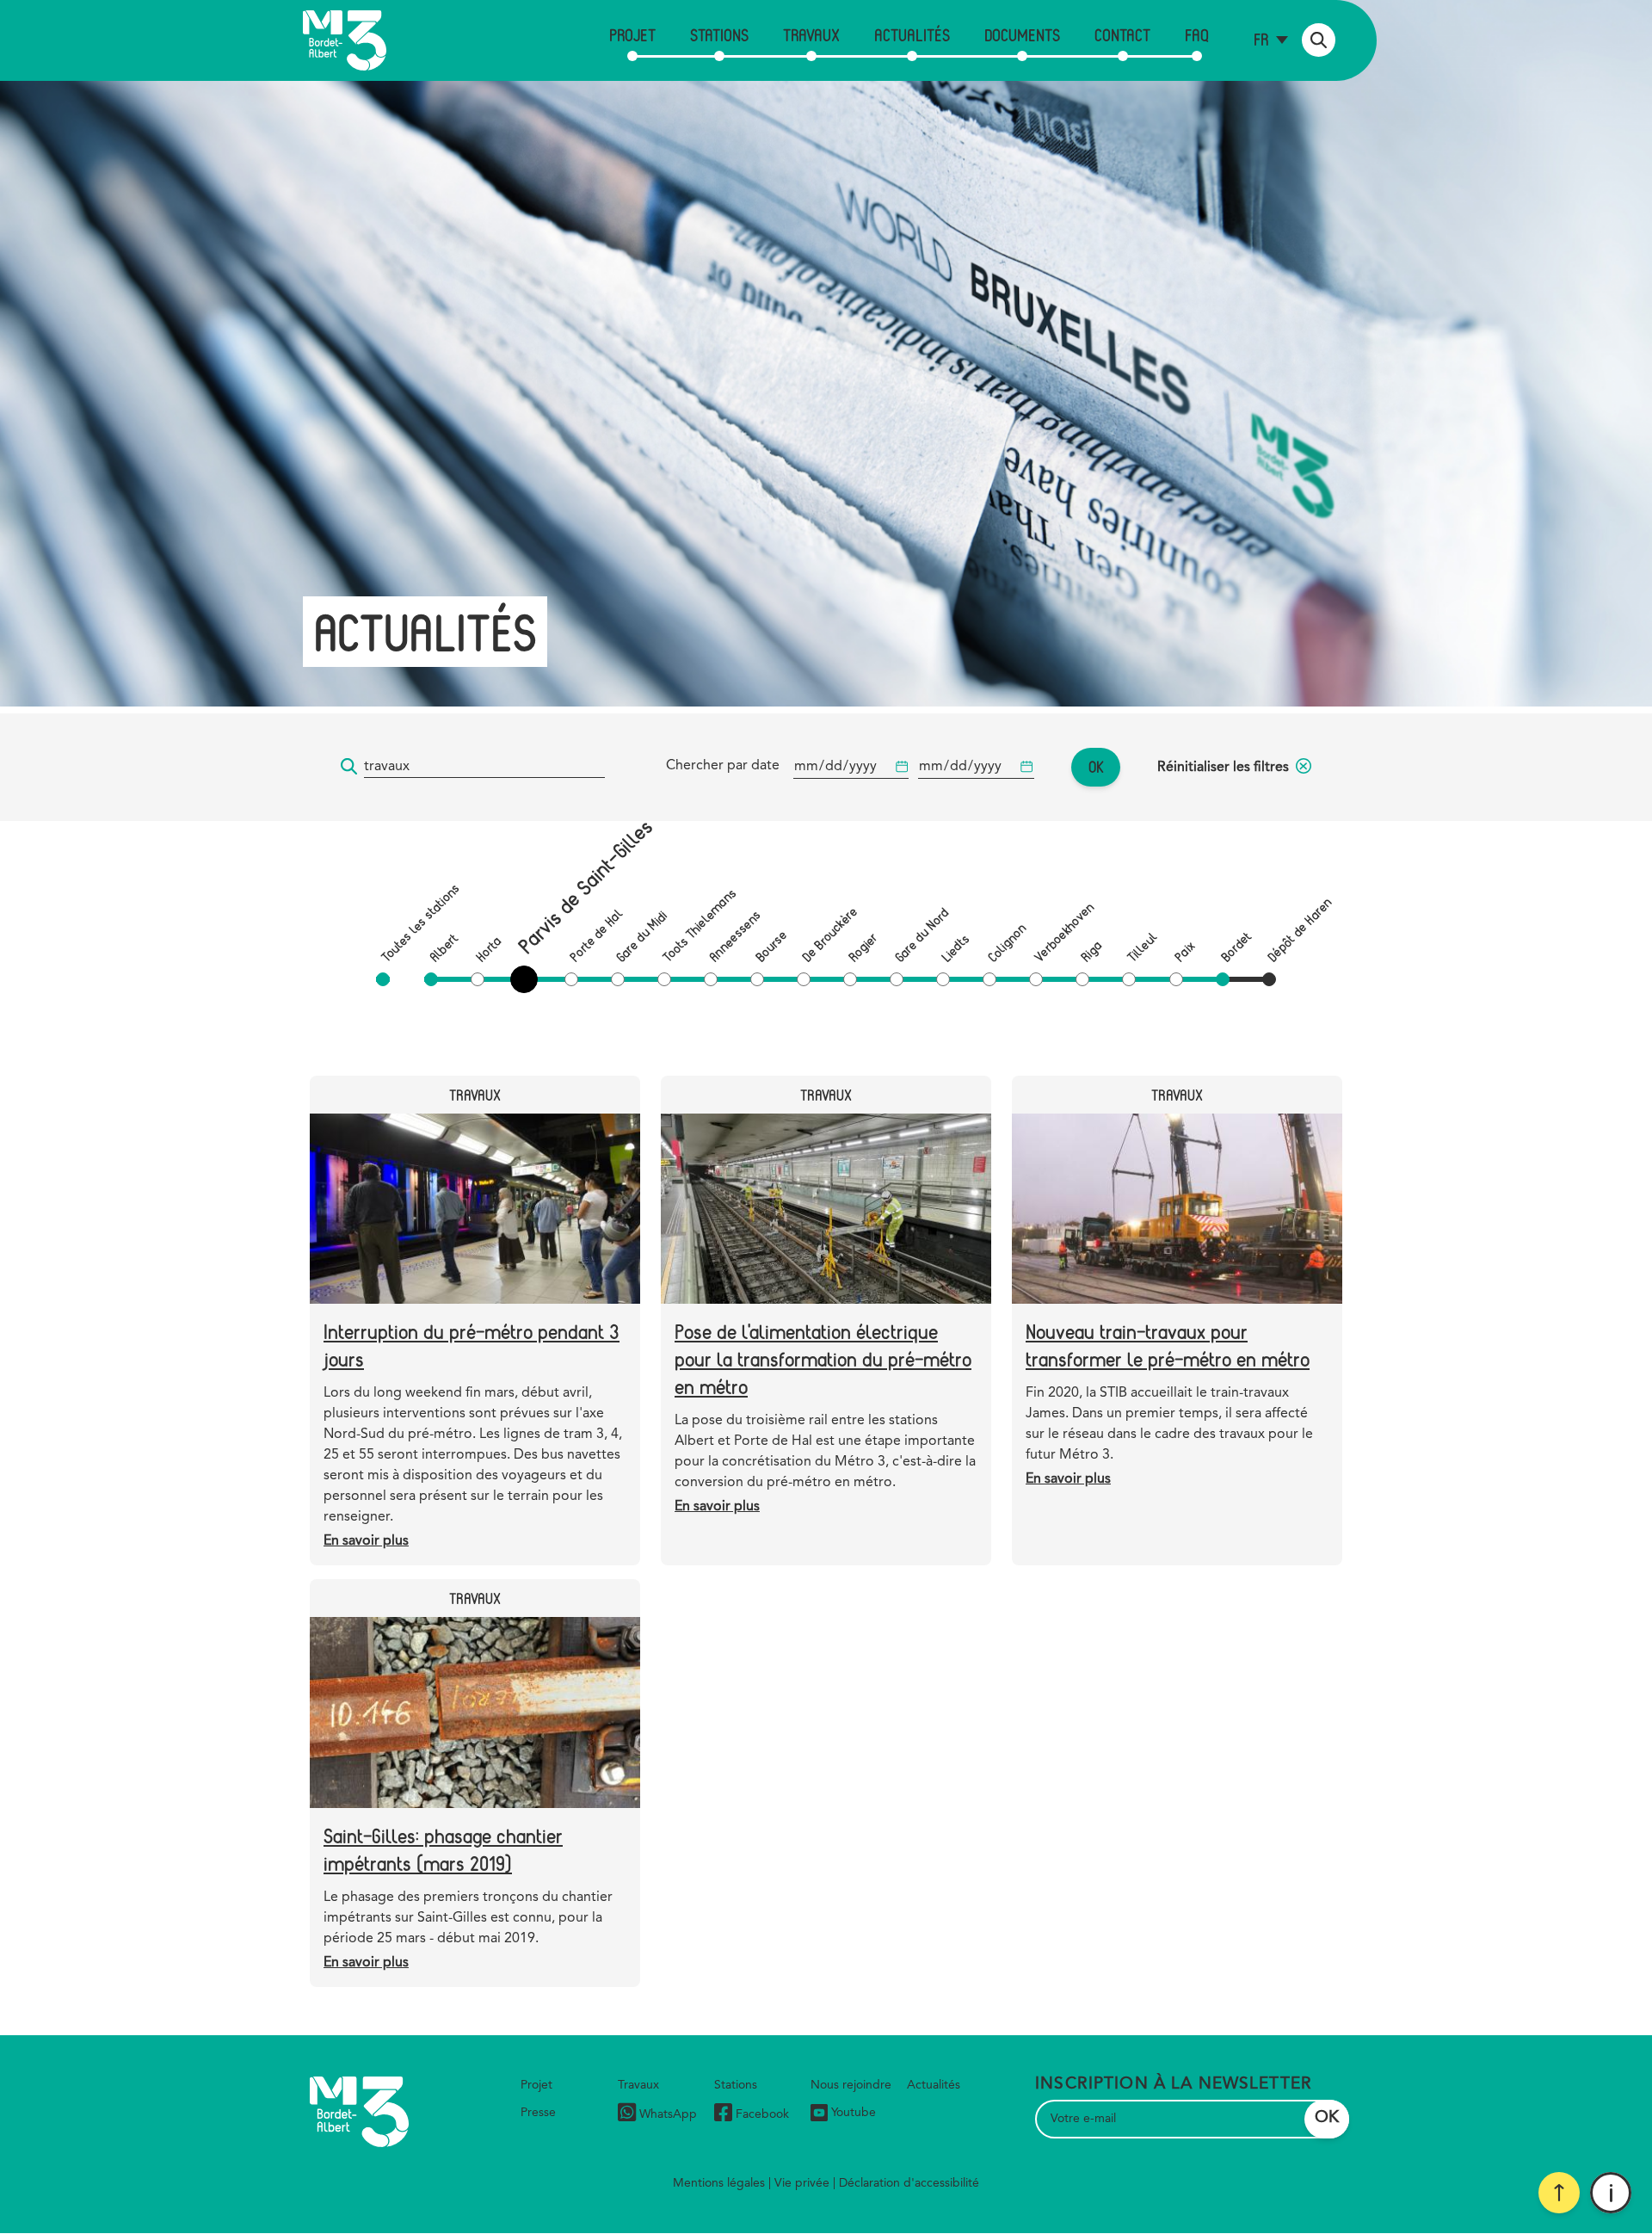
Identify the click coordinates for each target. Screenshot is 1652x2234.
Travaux (811, 35)
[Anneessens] (711, 979)
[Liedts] (943, 979)
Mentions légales (719, 2183)
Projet (632, 35)
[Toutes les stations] (383, 979)
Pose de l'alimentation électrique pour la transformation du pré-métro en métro (823, 1358)
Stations (719, 35)
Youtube (854, 2113)
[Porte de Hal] (571, 979)
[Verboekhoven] (1036, 979)
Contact (1122, 35)
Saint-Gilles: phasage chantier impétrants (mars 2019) (443, 1849)
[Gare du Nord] (897, 979)
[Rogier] (850, 979)
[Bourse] (757, 979)
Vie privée (802, 2183)
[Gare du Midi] (618, 979)
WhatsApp (668, 2114)
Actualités (912, 35)
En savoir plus (366, 1541)
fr (1261, 39)
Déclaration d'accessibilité (909, 2183)
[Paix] (1176, 979)
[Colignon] (989, 979)
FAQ (1197, 35)
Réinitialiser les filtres (1223, 768)
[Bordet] (1223, 979)
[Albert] (431, 979)
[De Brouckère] (804, 979)
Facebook (762, 2114)
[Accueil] (345, 40)
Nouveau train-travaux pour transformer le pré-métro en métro (1168, 1345)
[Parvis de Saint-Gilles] (527, 979)
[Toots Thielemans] (664, 979)
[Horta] (478, 979)
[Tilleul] (1129, 979)
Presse (538, 2113)
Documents (1022, 35)
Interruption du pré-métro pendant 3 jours (472, 1345)
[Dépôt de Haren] (1269, 979)
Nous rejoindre (851, 2085)
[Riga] (1082, 979)
